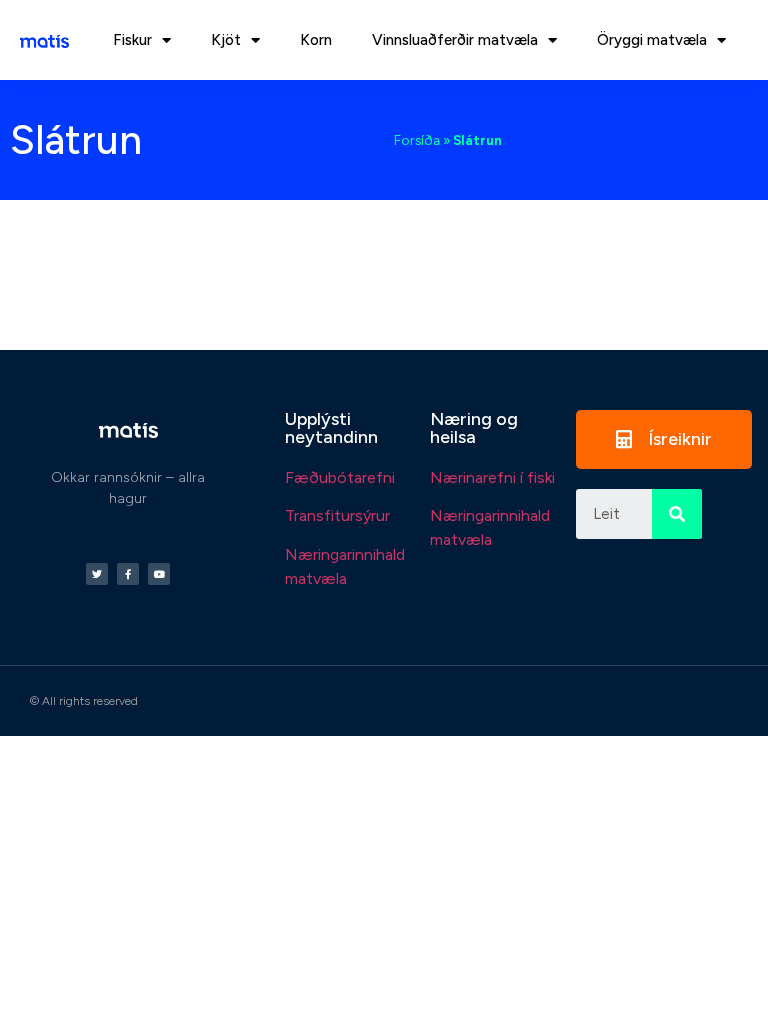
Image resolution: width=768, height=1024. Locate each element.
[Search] (677, 514)
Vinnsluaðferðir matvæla (455, 40)
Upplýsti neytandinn (331, 428)
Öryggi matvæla (652, 40)
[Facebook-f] (128, 574)
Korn (316, 40)
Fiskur (132, 40)
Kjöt (226, 40)
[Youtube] (159, 574)
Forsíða (417, 140)
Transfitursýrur (337, 515)
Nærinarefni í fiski (492, 477)
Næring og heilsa (474, 428)
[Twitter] (97, 574)
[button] (664, 439)
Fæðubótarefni (340, 477)
